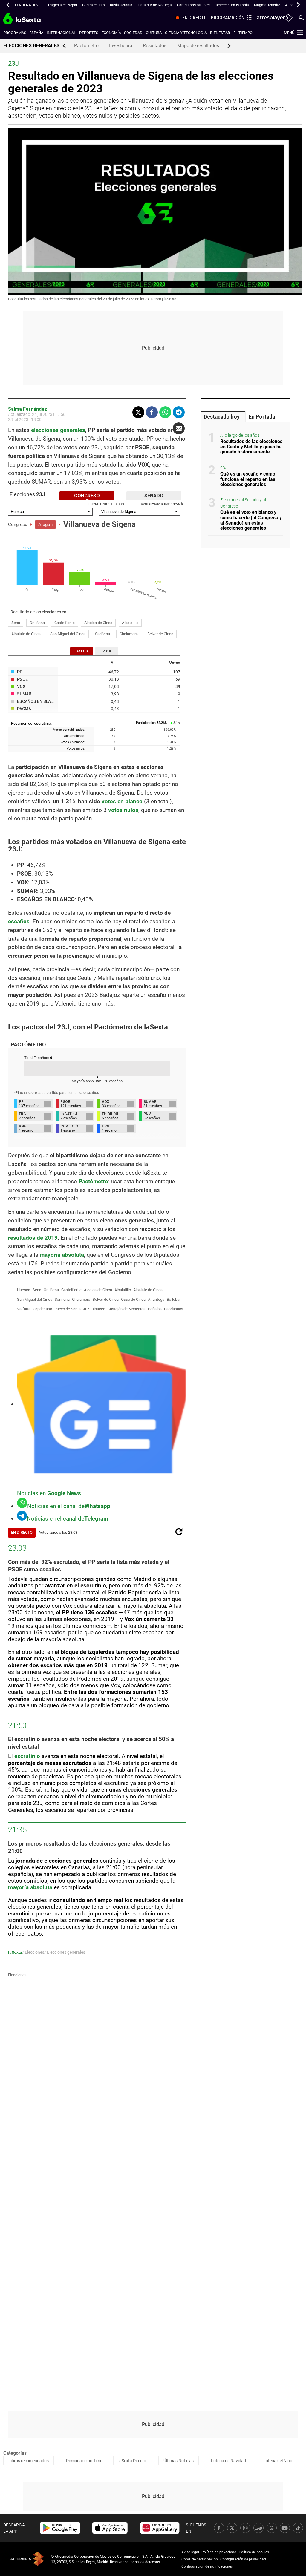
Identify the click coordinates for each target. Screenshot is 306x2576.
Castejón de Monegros (127, 1309)
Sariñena (102, 634)
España (36, 33)
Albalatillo (130, 623)
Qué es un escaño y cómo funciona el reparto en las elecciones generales (248, 479)
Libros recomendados (29, 2461)
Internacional (61, 33)
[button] (8, 5)
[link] (60, 2528)
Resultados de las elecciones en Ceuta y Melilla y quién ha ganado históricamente (251, 447)
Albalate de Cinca (26, 634)
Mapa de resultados (198, 46)
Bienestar (220, 33)
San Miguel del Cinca (68, 634)
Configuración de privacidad (243, 2559)
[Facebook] (152, 412)
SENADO (154, 496)
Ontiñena (37, 623)
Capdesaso (42, 1309)
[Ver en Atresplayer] (274, 18)
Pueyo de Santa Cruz (72, 1309)
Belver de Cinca (160, 634)
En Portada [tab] (262, 417)
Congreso (18, 525)
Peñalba (155, 1309)
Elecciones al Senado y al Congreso (243, 503)
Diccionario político (84, 2461)
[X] (138, 412)
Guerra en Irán (94, 5)
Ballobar (174, 1299)
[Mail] (179, 428)
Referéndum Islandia (232, 5)
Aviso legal (190, 2552)
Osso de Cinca (133, 1299)
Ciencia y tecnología (186, 33)
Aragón (45, 525)
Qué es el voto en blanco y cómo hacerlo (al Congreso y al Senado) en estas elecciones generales (251, 520)
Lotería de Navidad (228, 2461)
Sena (16, 623)
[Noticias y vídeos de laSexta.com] (32, 18)
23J (224, 468)
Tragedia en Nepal (62, 5)
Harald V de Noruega (155, 5)
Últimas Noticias (179, 2461)
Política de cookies (254, 2552)
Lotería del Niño (278, 2461)
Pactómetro (86, 46)
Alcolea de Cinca (98, 623)
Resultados (155, 46)
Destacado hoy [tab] (222, 417)
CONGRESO (87, 496)
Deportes (89, 33)
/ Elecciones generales (65, 1952)
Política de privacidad (219, 2552)
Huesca (24, 1290)
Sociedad (133, 33)
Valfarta (24, 1309)
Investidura (121, 46)
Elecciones (17, 1975)
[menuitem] (190, 18)
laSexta (15, 1952)
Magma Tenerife (267, 5)
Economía (111, 33)
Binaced (98, 1309)
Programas (15, 33)
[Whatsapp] (165, 412)
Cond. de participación (200, 2559)
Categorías (15, 2453)
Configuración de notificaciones (207, 2566)
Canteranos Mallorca (194, 5)
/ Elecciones (33, 1952)
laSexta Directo (132, 2461)
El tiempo (243, 33)
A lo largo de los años (240, 435)
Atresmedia (27, 2559)
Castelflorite (65, 623)
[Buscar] (301, 17)
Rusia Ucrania (121, 5)
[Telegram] (179, 412)
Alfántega (156, 1299)
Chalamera (129, 634)
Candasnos (174, 1309)
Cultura (154, 33)
